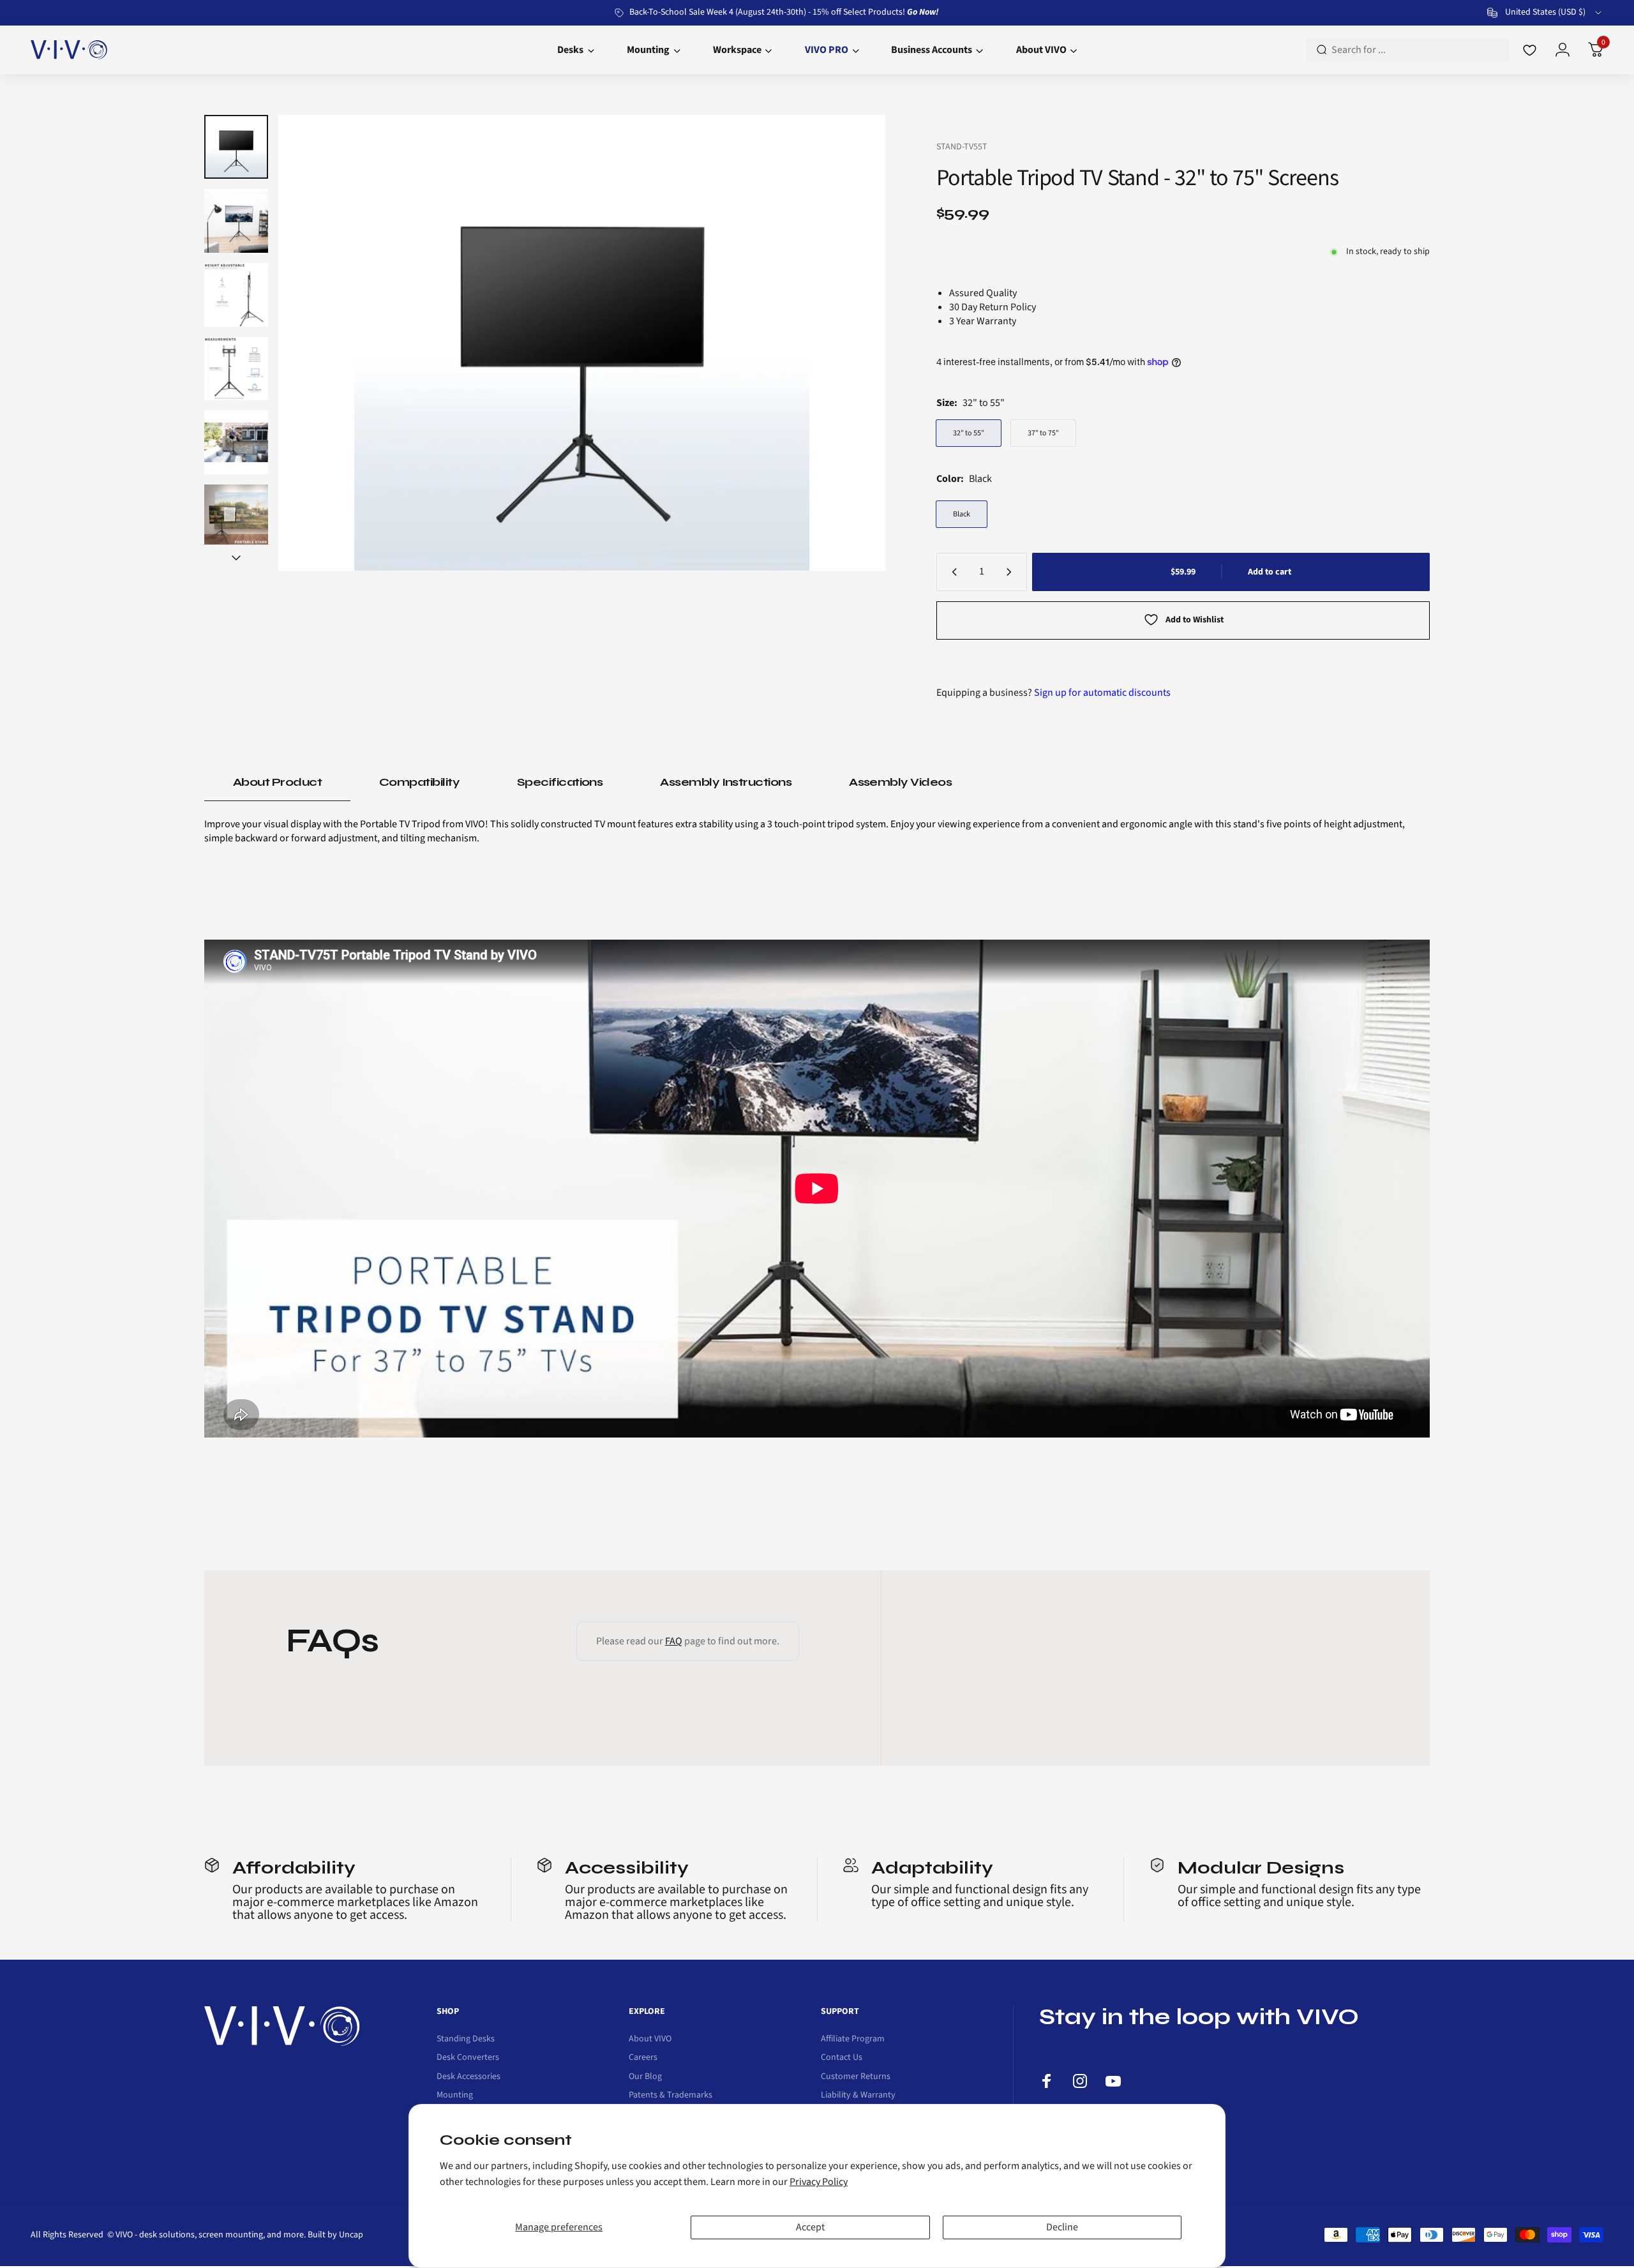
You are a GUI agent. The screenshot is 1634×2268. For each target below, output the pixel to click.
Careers (643, 2058)
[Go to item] (236, 147)
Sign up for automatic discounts (1102, 693)
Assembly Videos (900, 782)
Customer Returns (856, 2077)
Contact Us (842, 2058)
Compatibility (419, 782)
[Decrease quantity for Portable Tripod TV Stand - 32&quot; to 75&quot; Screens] (952, 572)
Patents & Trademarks (671, 2096)
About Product (277, 782)
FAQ (674, 1641)
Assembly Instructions (726, 782)
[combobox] (1545, 13)
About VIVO (650, 2039)
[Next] (851, 343)
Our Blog (645, 2077)
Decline (1062, 2227)
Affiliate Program (853, 2039)
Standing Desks (466, 2039)
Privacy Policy (819, 2182)
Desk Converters (468, 2058)
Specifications (560, 782)
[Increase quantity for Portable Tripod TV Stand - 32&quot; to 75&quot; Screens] (1012, 572)
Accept (810, 2227)
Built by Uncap (335, 2235)
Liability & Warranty (858, 2096)
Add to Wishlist (1195, 620)
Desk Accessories (468, 2077)
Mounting (455, 2096)
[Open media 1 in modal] (582, 343)
